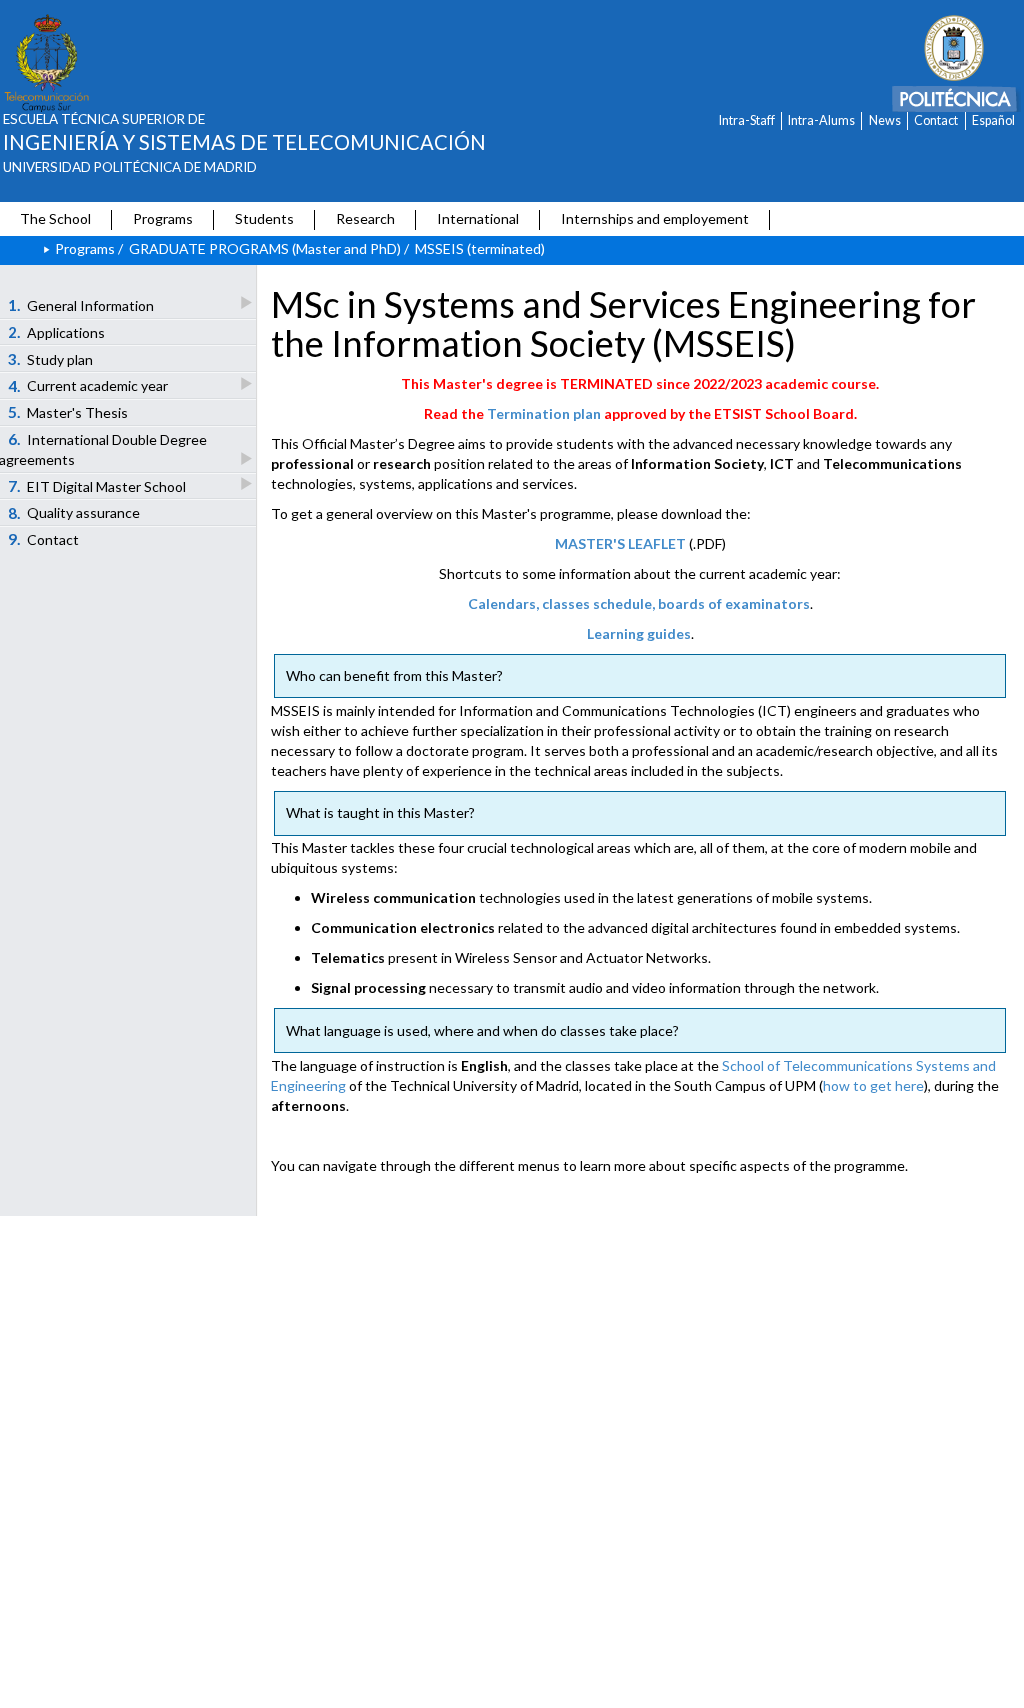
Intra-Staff (747, 120)
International (478, 218)
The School (55, 218)
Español (993, 120)
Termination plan (544, 413)
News (885, 120)
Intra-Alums (821, 120)
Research (365, 218)
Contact (936, 120)
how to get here (873, 1085)
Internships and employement (655, 218)
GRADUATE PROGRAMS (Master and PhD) (265, 248)
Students (264, 218)
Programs (163, 218)
